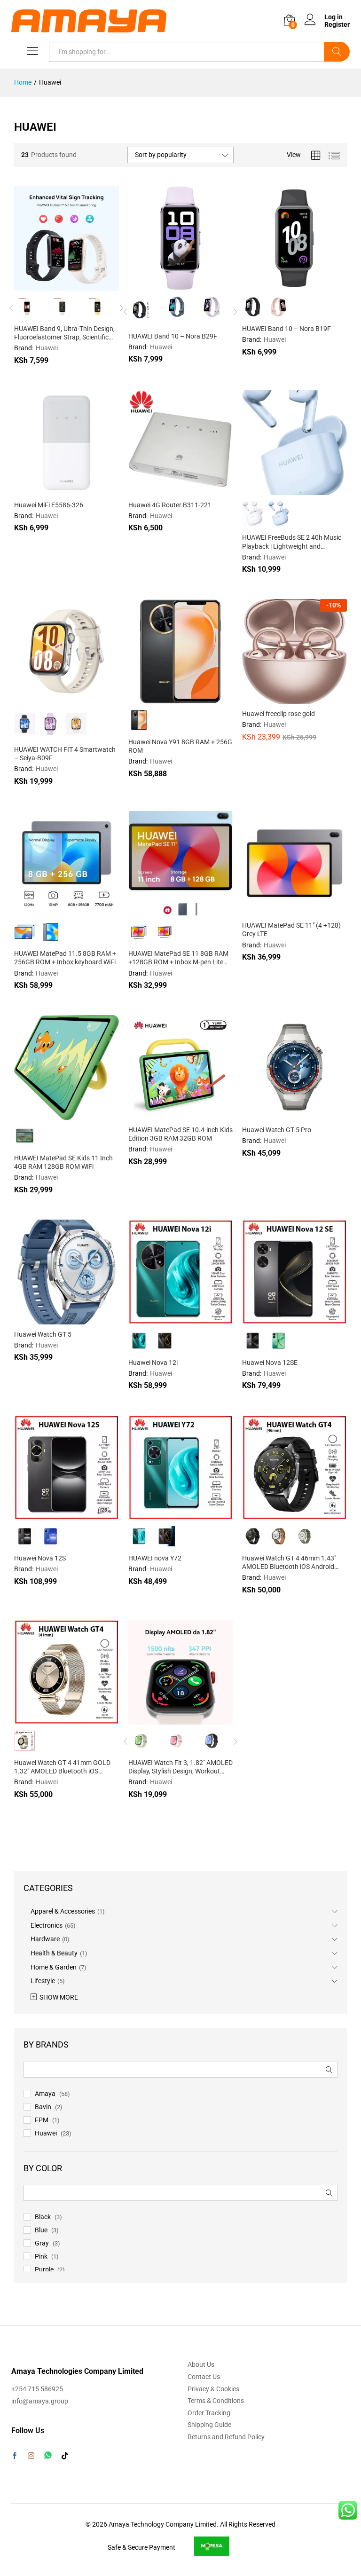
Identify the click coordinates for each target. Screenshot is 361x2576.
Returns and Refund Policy (226, 2437)
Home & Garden (54, 1967)
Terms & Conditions (216, 2401)
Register (337, 24)
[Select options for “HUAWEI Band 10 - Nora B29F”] (157, 285)
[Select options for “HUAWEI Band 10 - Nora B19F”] (272, 285)
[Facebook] (15, 2457)
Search (337, 52)
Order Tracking (209, 2413)
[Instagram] (31, 2456)
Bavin (43, 2107)
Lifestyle (43, 1981)
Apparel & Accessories (63, 1911)
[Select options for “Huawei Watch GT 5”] (43, 1319)
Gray (42, 2243)
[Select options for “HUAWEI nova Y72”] (157, 1514)
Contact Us (204, 2377)
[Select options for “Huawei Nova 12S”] (43, 1514)
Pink (41, 2256)
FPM (42, 2120)
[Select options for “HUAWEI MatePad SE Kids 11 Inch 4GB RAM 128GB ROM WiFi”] (43, 1114)
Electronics (47, 1925)
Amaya (45, 2094)
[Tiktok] (65, 2456)
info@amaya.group (40, 2401)
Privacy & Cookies (213, 2389)
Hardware (45, 1939)
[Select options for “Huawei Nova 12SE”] (272, 1319)
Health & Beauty (54, 1953)
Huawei (46, 2133)
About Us (201, 2364)
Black (43, 2217)
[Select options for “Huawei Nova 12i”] (157, 1319)
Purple (44, 2269)
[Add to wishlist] (86, 285)
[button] (43, 489)
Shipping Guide (209, 2425)
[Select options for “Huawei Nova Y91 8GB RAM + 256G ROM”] (157, 698)
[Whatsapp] (48, 2455)
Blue (41, 2230)
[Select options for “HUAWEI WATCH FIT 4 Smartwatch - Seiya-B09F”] (43, 698)
